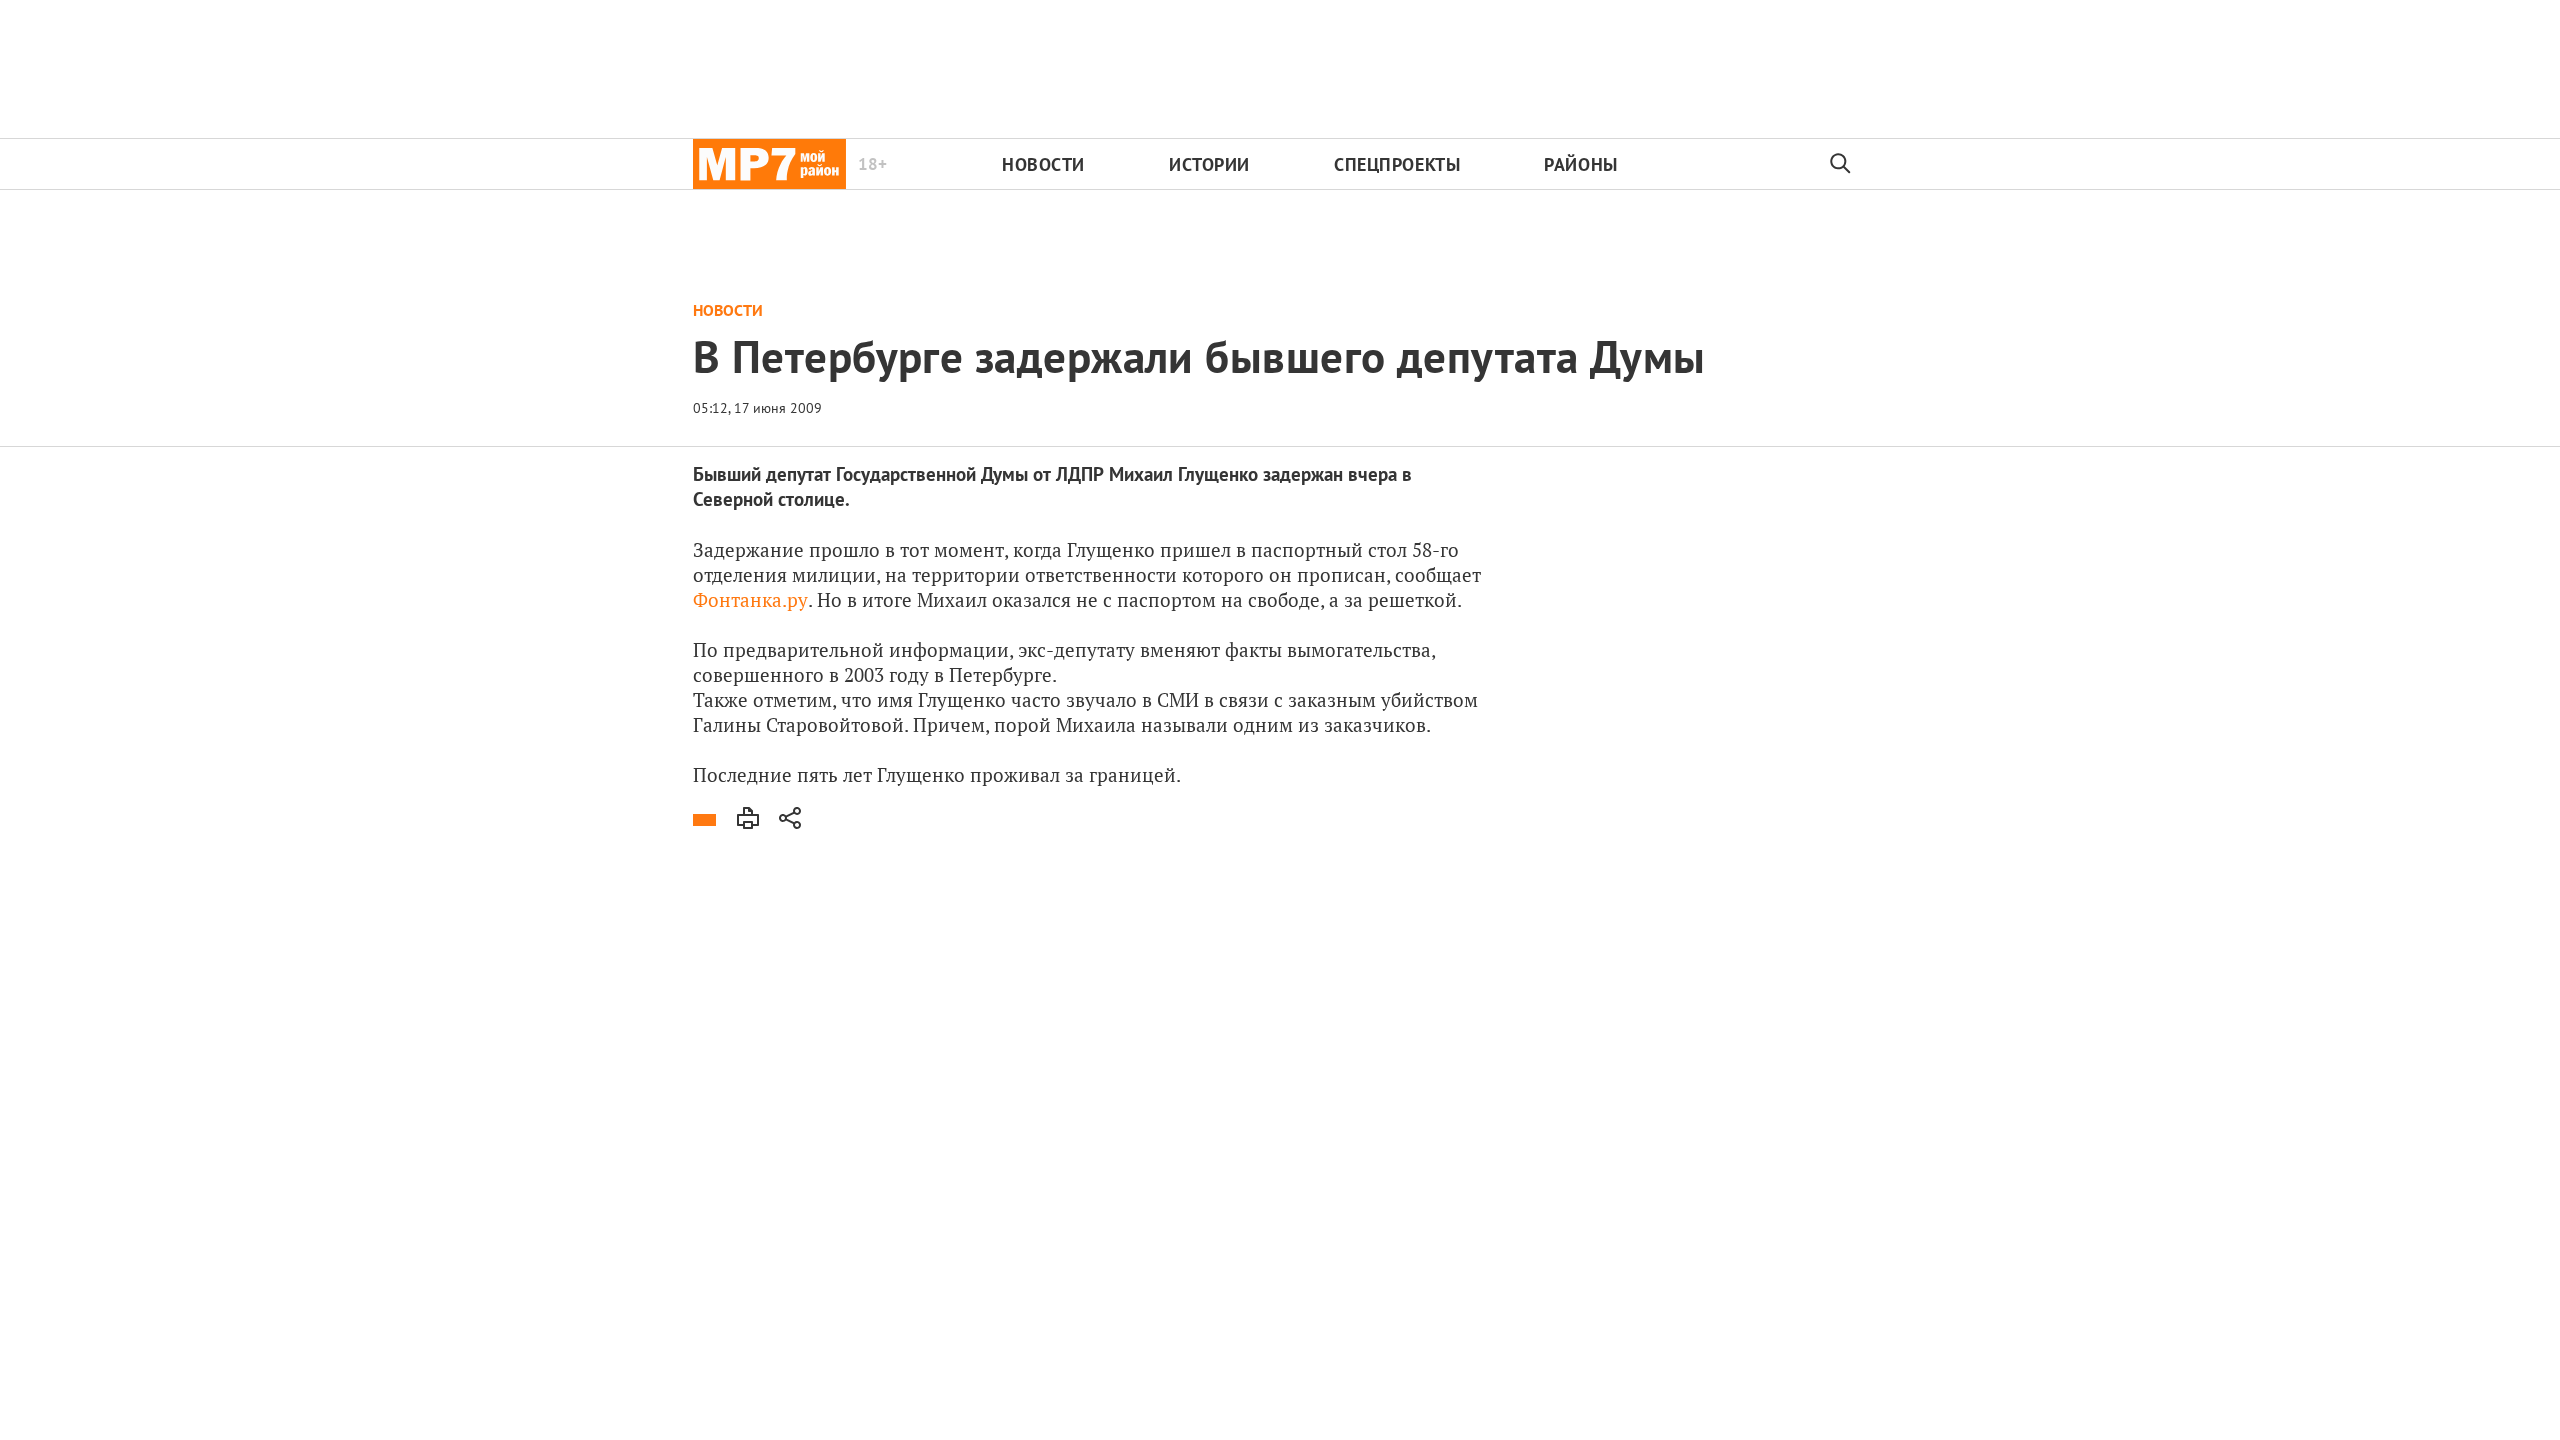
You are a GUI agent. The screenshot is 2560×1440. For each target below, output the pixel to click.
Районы (1580, 164)
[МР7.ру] (769, 164)
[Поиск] (1841, 164)
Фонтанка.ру (750, 599)
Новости (1043, 164)
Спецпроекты (1397, 164)
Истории (1209, 164)
